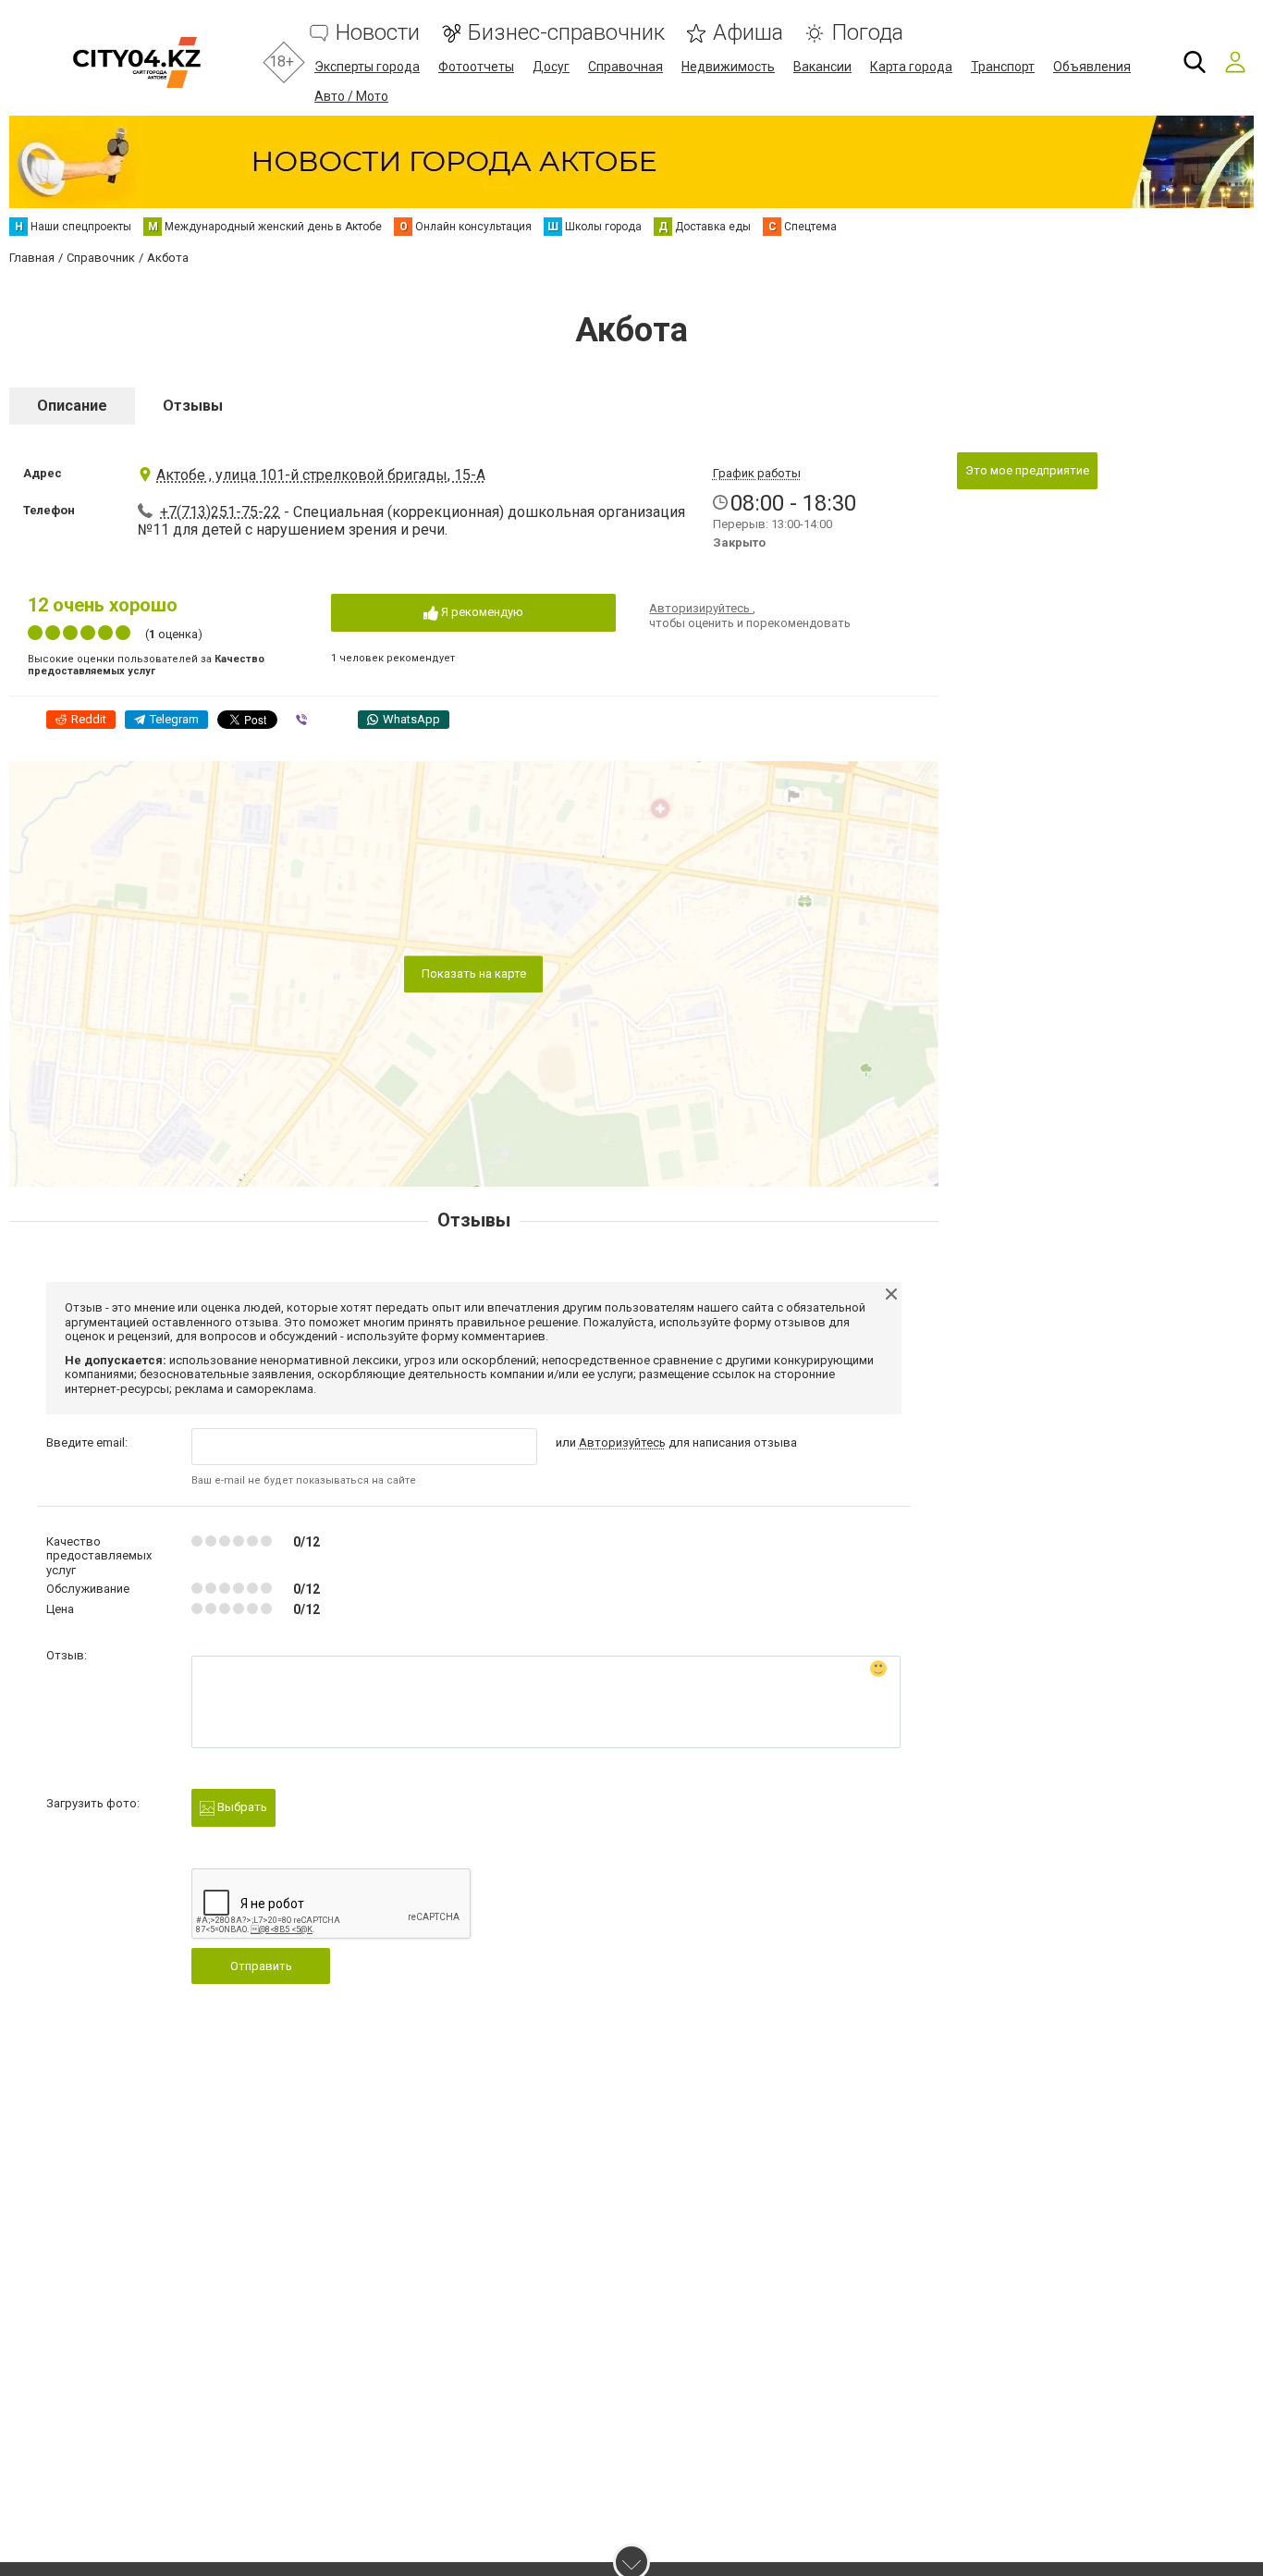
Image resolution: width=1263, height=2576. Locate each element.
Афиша (748, 33)
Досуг (551, 67)
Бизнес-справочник (566, 33)
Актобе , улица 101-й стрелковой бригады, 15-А (321, 475)
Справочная (625, 67)
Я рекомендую (481, 612)
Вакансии (822, 67)
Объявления (1092, 67)
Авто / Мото (351, 96)
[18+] (136, 62)
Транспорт (1003, 67)
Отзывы (193, 406)
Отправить (261, 1966)
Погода (867, 33)
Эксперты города (367, 67)
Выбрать (241, 1807)
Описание (72, 406)
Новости (378, 33)
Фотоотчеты (476, 67)
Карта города (911, 67)
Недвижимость (728, 67)
